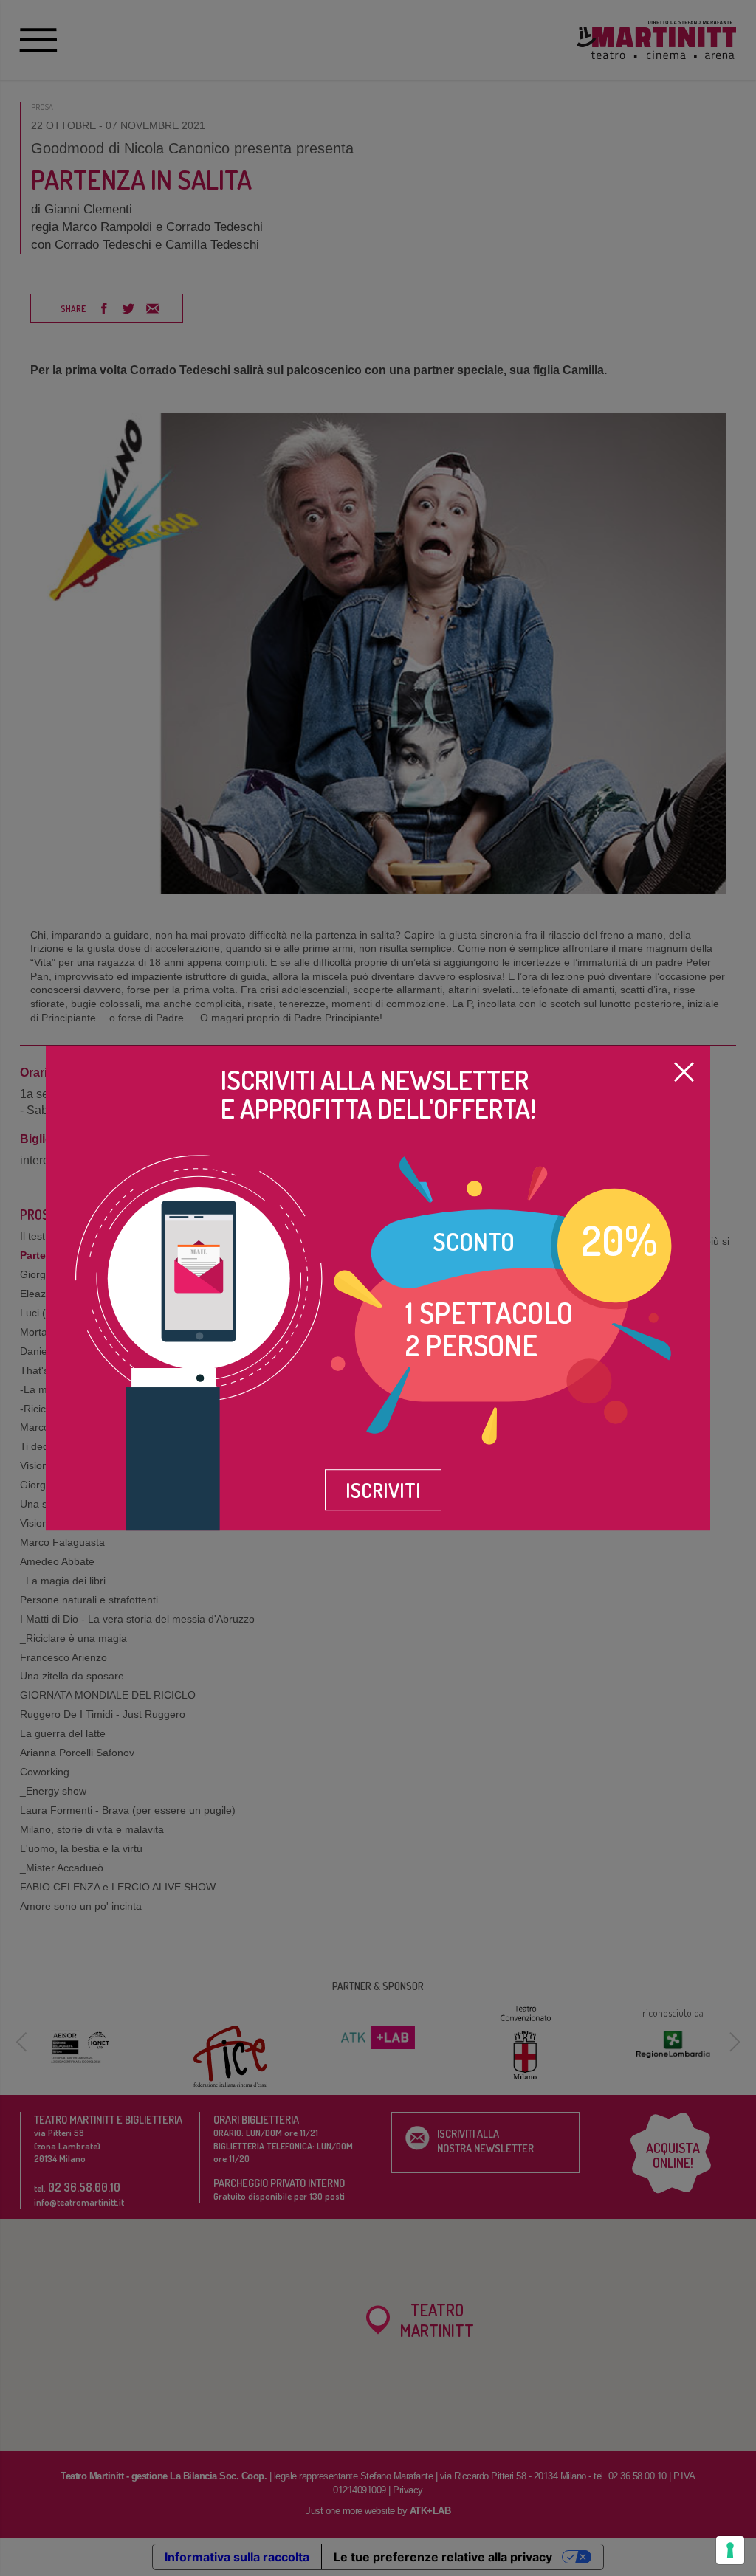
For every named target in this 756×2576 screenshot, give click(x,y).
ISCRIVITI (383, 1490)
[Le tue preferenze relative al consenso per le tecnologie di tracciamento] (730, 2550)
